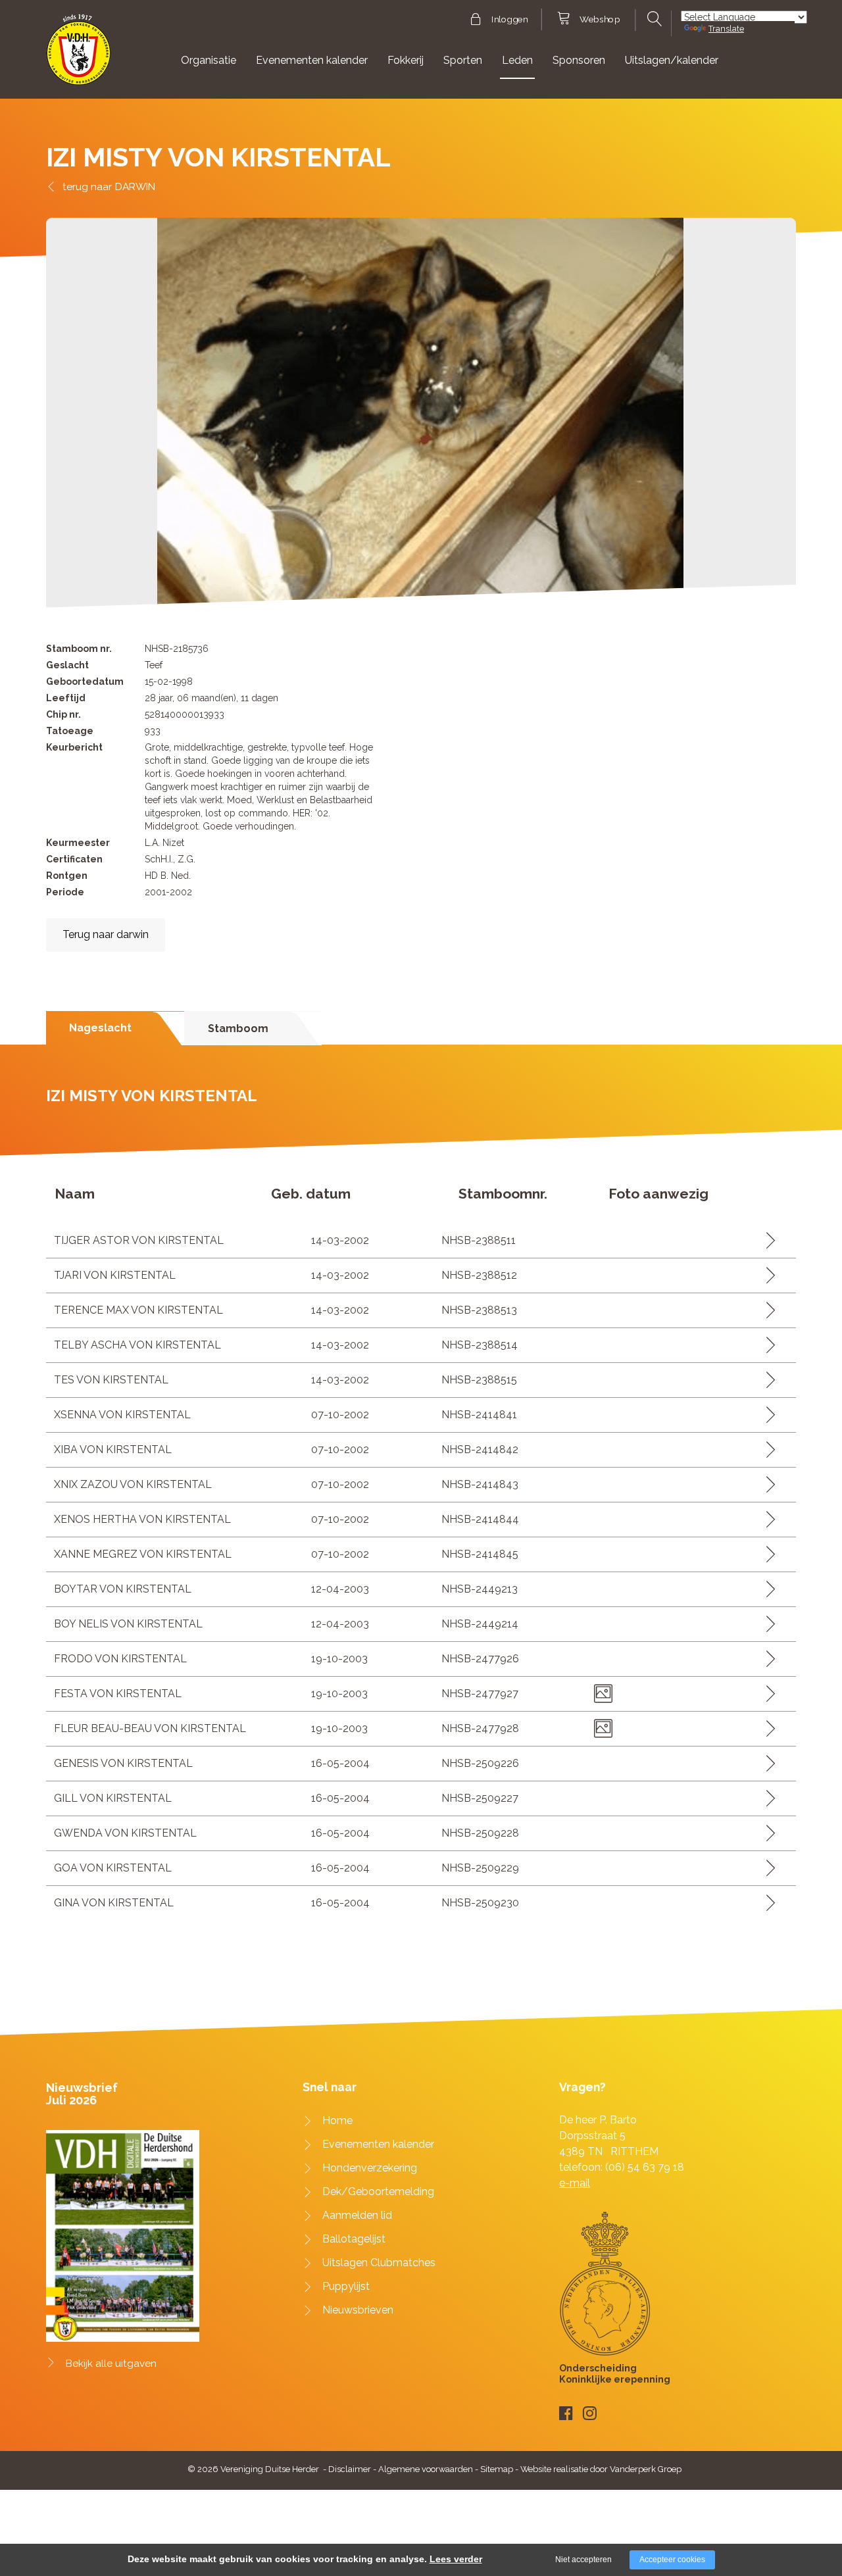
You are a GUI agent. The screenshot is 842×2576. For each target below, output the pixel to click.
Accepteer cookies (672, 2560)
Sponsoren (579, 60)
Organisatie (209, 60)
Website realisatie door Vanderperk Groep (601, 2469)
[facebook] (566, 2413)
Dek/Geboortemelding (378, 2192)
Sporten (463, 60)
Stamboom (238, 1028)
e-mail (575, 2183)
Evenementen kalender (312, 60)
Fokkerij (406, 60)
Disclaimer (350, 2469)
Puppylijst (346, 2286)
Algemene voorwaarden (426, 2469)
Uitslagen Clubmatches (379, 2263)
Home (337, 2120)
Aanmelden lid (357, 2215)
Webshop (600, 20)
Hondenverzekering (370, 2168)
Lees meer (766, 1240)
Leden (517, 60)
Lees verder (456, 2559)
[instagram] (590, 2413)
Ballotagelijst (354, 2239)
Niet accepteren (583, 2560)
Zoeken (653, 19)
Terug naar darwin (106, 934)
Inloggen (509, 20)
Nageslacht (100, 1028)
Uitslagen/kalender (672, 60)
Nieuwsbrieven (358, 2310)
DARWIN (135, 186)
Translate (726, 29)
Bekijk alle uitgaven (111, 2364)
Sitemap (497, 2469)
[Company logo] (79, 56)
